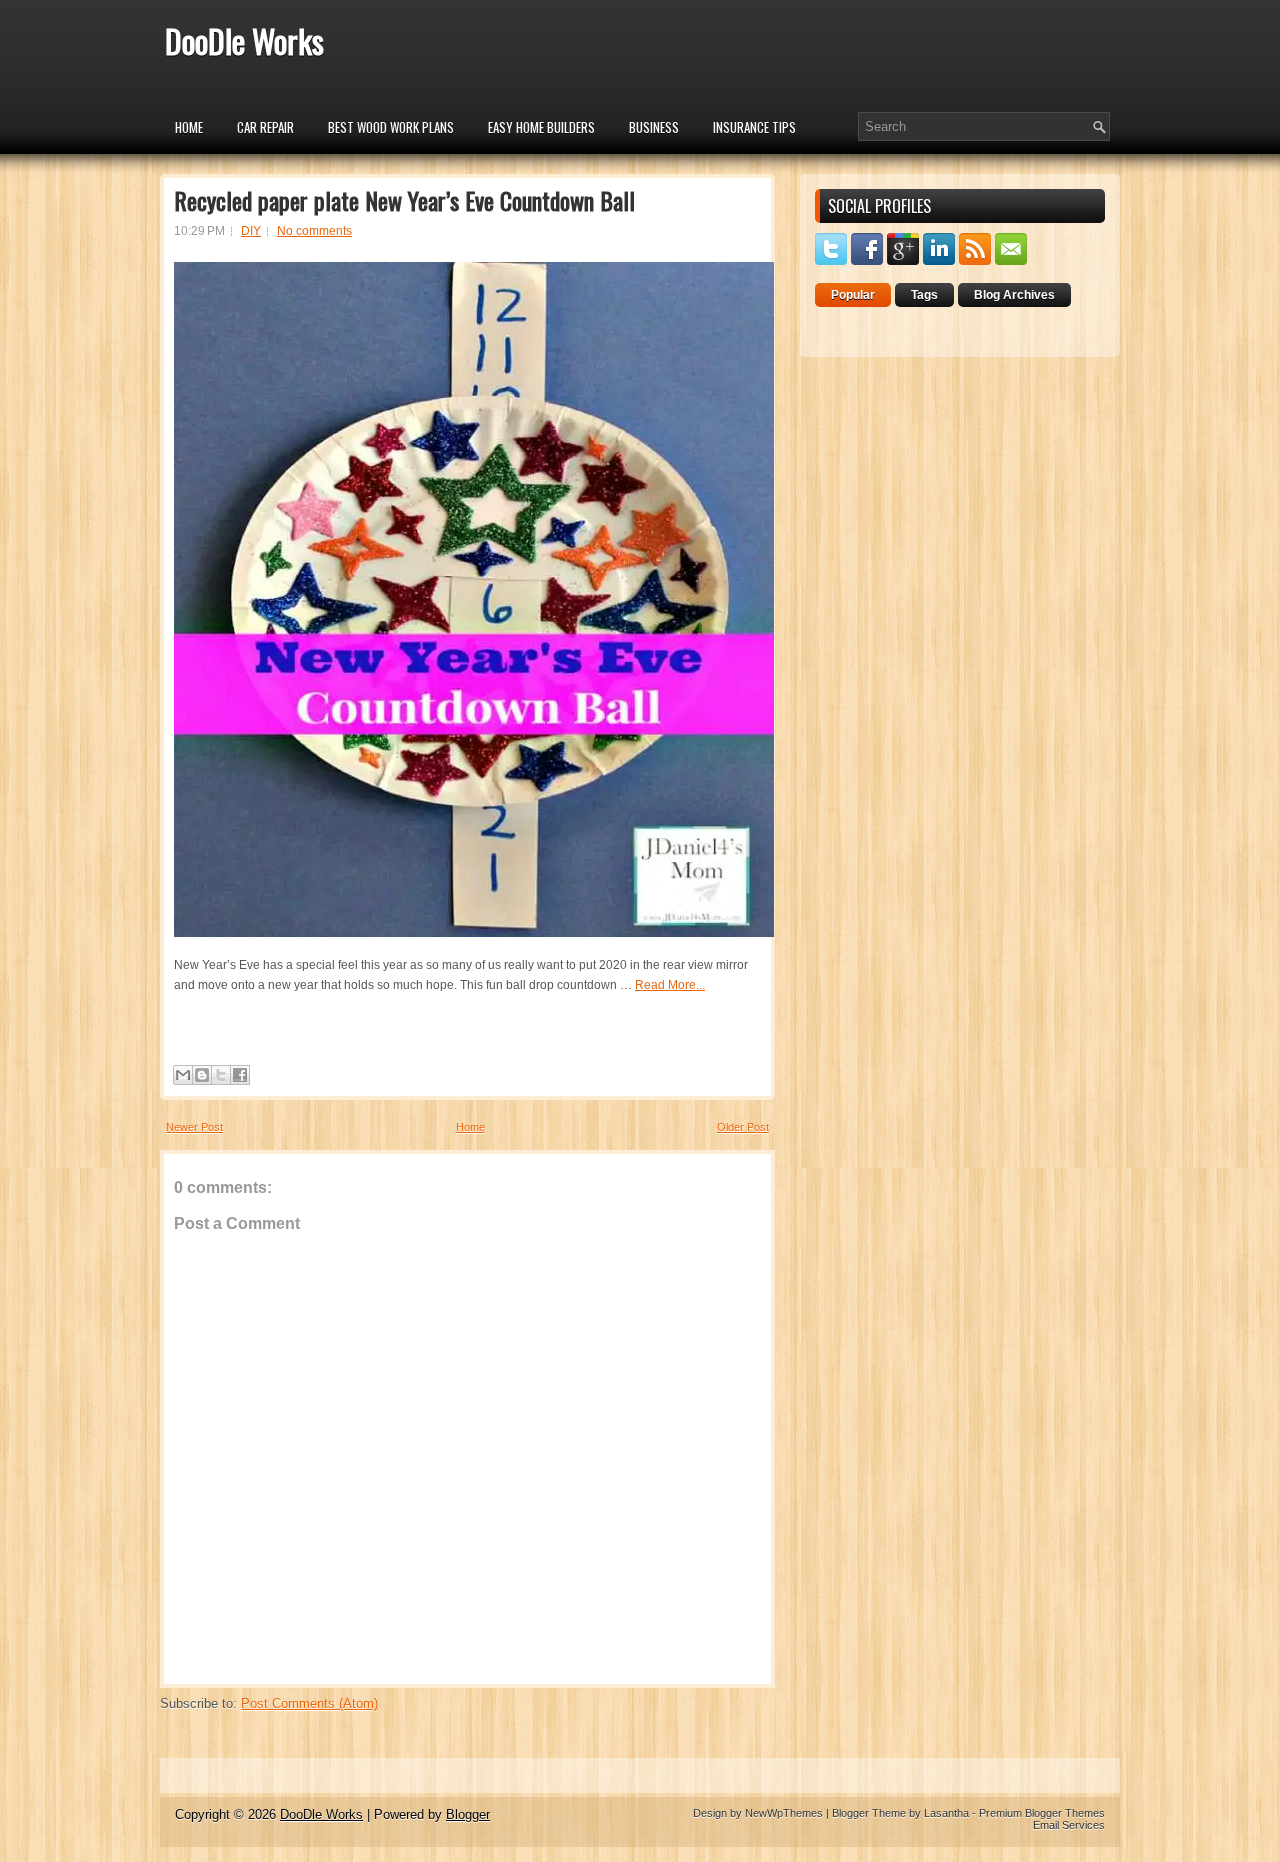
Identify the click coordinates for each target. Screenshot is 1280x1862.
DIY (251, 231)
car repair (265, 127)
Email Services (1069, 1825)
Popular (853, 295)
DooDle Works (244, 40)
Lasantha (946, 1813)
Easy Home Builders (541, 127)
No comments (314, 231)
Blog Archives (1014, 295)
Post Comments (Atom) (309, 1703)
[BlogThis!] (202, 1075)
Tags (924, 295)
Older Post (743, 1127)
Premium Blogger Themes (1042, 1813)
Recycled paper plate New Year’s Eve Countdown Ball (404, 200)
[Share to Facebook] (240, 1075)
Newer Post (194, 1127)
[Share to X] (221, 1075)
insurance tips (754, 127)
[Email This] (183, 1075)
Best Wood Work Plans (391, 127)
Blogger (468, 1814)
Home (189, 127)
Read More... (670, 985)
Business (654, 127)
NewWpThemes (784, 1813)
